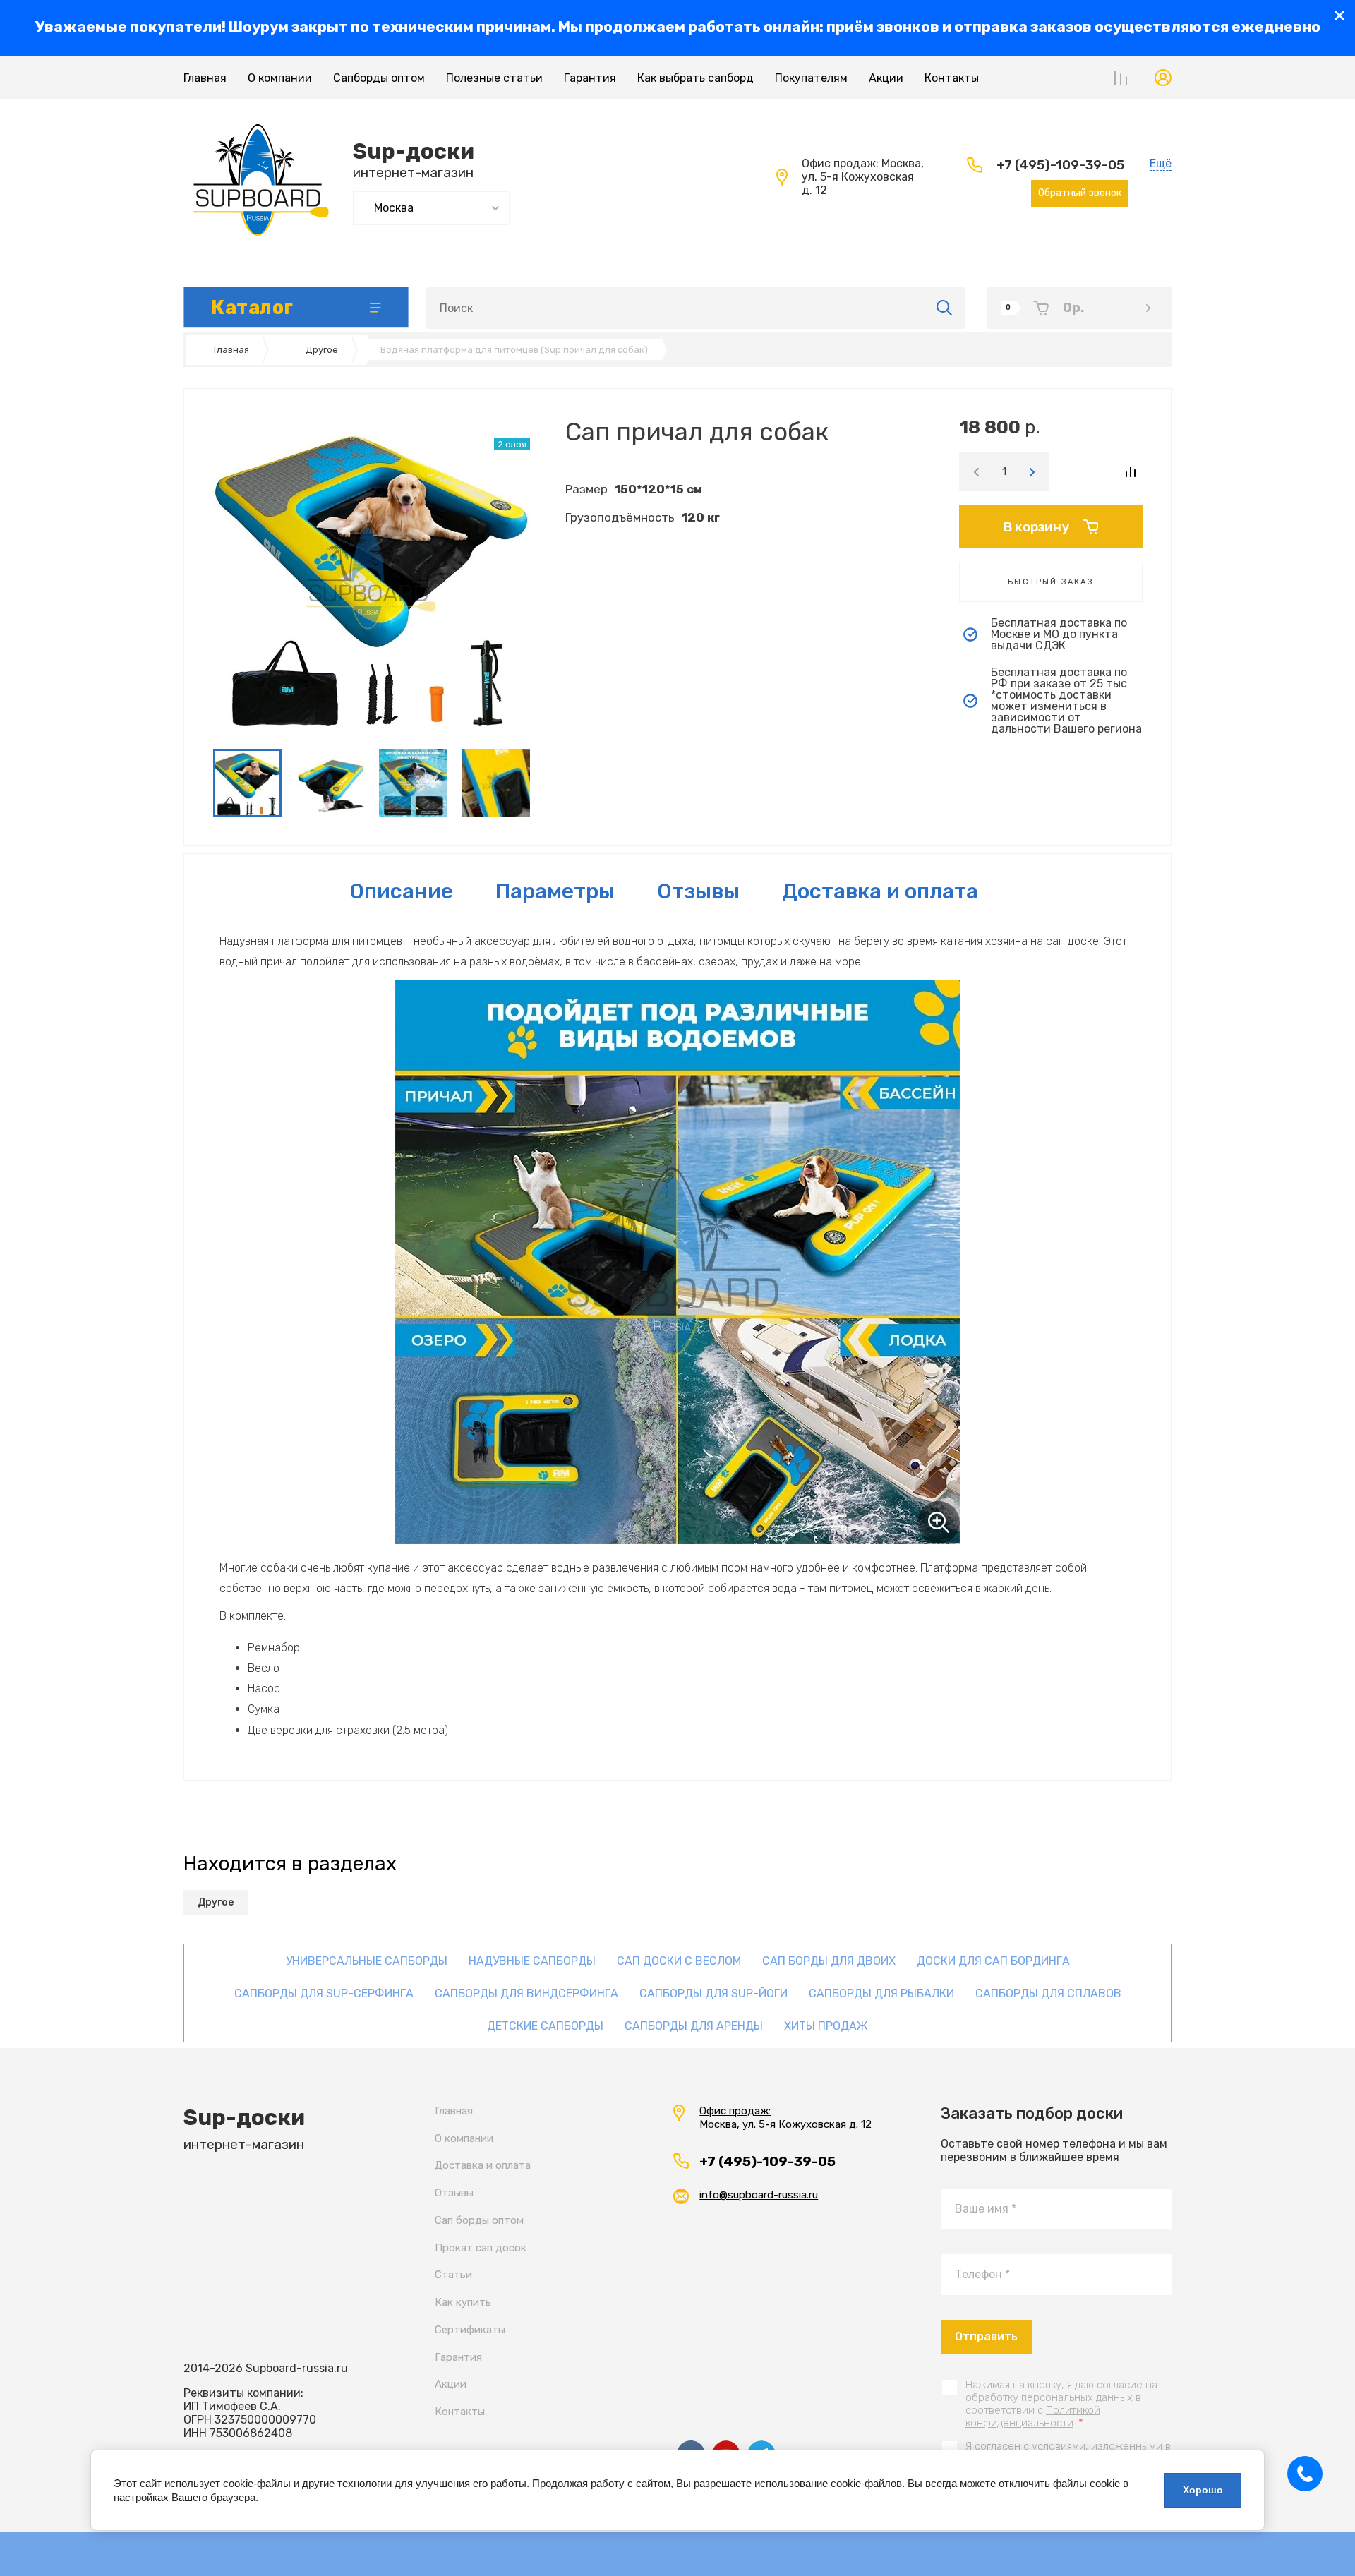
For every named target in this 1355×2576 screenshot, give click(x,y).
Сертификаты (470, 2330)
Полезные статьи (494, 78)
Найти (945, 308)
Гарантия (590, 78)
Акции (886, 78)
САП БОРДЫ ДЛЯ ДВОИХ (829, 1961)
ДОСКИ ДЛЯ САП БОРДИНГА (993, 1961)
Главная (205, 78)
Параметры (555, 891)
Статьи (453, 2275)
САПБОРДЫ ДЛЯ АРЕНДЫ (694, 2026)
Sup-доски (414, 151)
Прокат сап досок (481, 2248)
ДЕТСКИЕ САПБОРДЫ (545, 2026)
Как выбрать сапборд (695, 78)
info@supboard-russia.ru (759, 2195)
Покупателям (811, 78)
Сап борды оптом (479, 2220)
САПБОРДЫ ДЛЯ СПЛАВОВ (1048, 1993)
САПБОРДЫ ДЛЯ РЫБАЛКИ (881, 1993)
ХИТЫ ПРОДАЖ (826, 2026)
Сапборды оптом (379, 78)
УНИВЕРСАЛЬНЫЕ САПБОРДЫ (367, 1961)
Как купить (463, 2302)
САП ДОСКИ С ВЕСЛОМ (679, 1961)
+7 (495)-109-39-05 (1060, 165)
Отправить (986, 2336)
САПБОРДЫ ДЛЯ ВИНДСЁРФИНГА (526, 1993)
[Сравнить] (1130, 472)
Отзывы (454, 2193)
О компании (280, 78)
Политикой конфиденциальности (1033, 2416)
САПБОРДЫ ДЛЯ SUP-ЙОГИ (713, 1993)
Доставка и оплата (880, 891)
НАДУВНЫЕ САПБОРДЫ (532, 1961)
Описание (401, 891)
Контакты (952, 78)
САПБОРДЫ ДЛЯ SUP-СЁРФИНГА (324, 1993)
